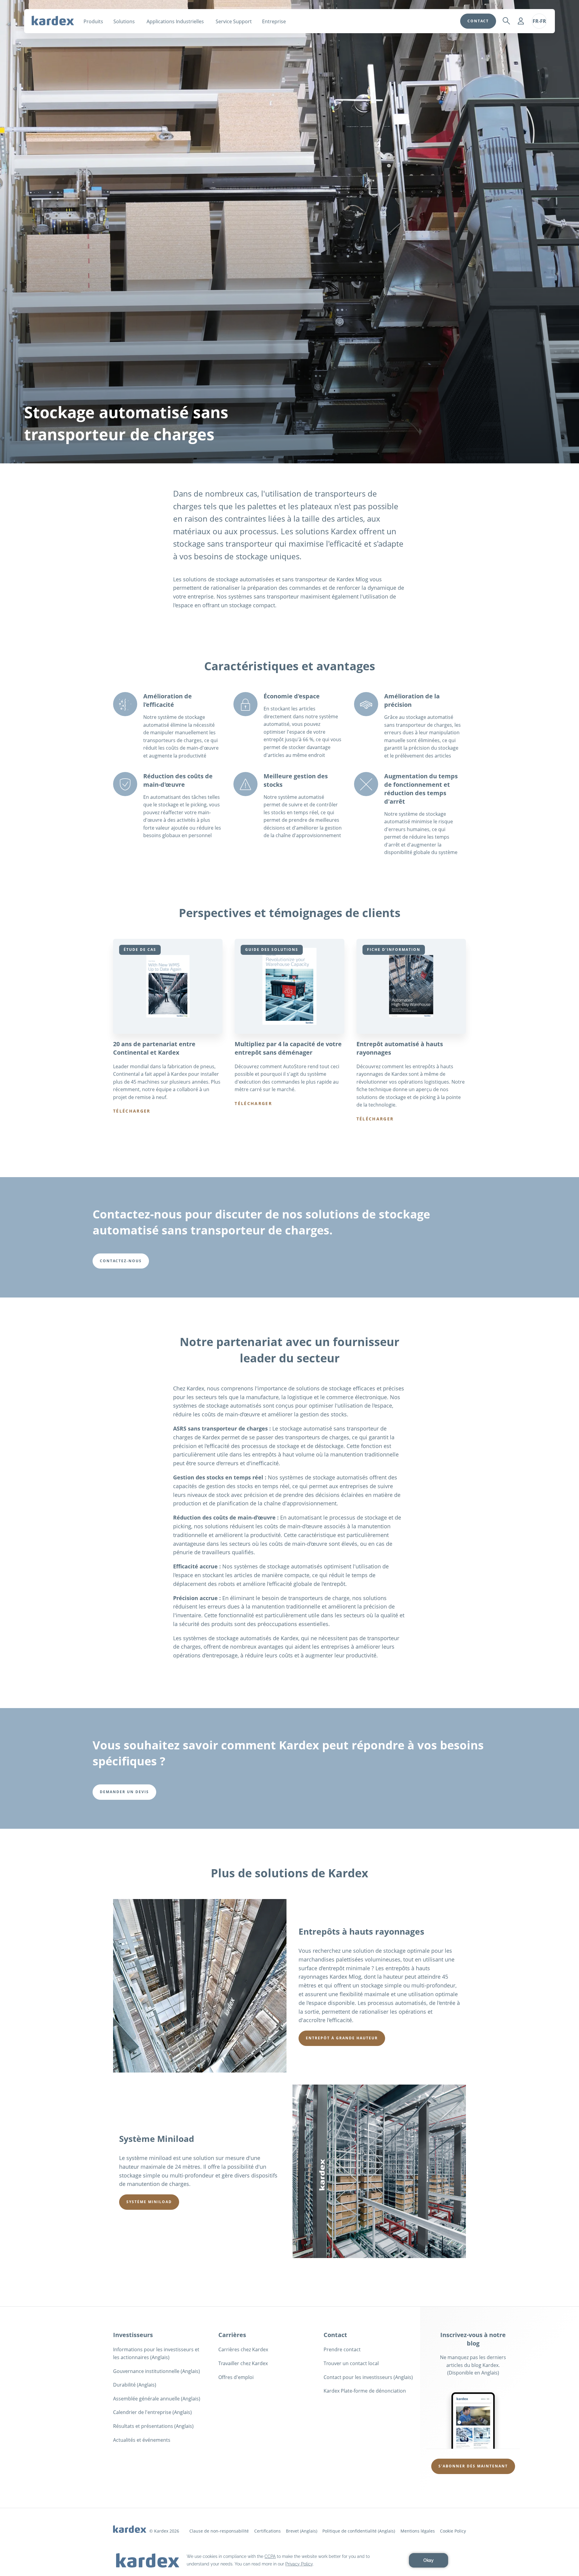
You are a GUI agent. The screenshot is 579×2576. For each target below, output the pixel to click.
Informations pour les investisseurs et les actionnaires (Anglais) (156, 2353)
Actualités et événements (142, 2440)
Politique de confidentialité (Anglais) (359, 2531)
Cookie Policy (453, 2531)
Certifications (267, 2531)
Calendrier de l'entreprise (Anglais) (152, 2412)
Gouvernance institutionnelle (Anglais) (157, 2371)
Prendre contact (342, 2349)
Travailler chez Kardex (243, 2363)
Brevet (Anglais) (302, 2531)
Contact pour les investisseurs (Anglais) (368, 2377)
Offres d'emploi (236, 2377)
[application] (289, 2560)
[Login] (521, 21)
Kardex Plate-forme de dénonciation (365, 2391)
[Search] (506, 21)
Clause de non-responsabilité (219, 2531)
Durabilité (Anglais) (135, 2385)
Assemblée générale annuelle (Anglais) (157, 2399)
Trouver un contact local (351, 2363)
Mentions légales (418, 2531)
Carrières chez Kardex (243, 2349)
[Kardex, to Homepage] (53, 21)
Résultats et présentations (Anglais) (153, 2426)
